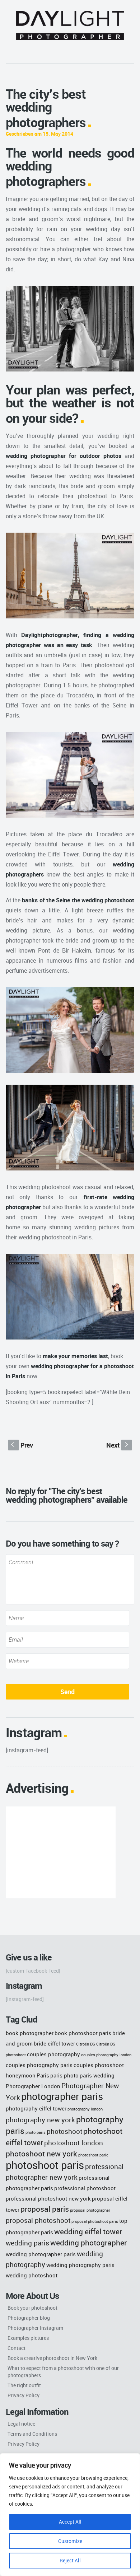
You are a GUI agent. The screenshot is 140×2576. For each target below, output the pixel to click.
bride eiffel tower (54, 2043)
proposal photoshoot (38, 2220)
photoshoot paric (93, 2155)
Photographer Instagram (35, 2328)
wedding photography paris (80, 2265)
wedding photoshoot (32, 2275)
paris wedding (97, 2075)
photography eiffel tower (36, 2108)
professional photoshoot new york (48, 2198)
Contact (17, 2348)
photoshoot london (74, 2143)
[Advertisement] (61, 1852)
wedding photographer (88, 2242)
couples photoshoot (99, 2065)
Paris (43, 2075)
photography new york (40, 2120)
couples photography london (106, 2055)
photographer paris (62, 2096)
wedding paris (27, 2243)
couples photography (53, 2054)
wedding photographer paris (41, 2254)
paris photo (64, 2075)
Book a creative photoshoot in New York (52, 2358)
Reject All (70, 2560)
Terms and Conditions (32, 2434)
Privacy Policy (24, 2395)
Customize (70, 2541)
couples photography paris (39, 2065)
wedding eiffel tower (88, 2231)
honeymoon (21, 2075)
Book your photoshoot (32, 2308)
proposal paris (45, 2209)
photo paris (36, 2132)
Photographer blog (29, 2318)
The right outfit (24, 2385)
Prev (22, 1445)
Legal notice (21, 2424)
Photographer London (33, 2086)
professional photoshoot (85, 2188)
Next (118, 1445)
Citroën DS (86, 2044)
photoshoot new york (41, 2153)
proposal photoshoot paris (95, 2221)
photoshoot (64, 2131)
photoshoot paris (45, 2165)
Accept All (70, 2522)
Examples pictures (28, 2338)
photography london (85, 2109)
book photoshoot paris (83, 2033)
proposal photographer (90, 2210)
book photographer (30, 2033)
